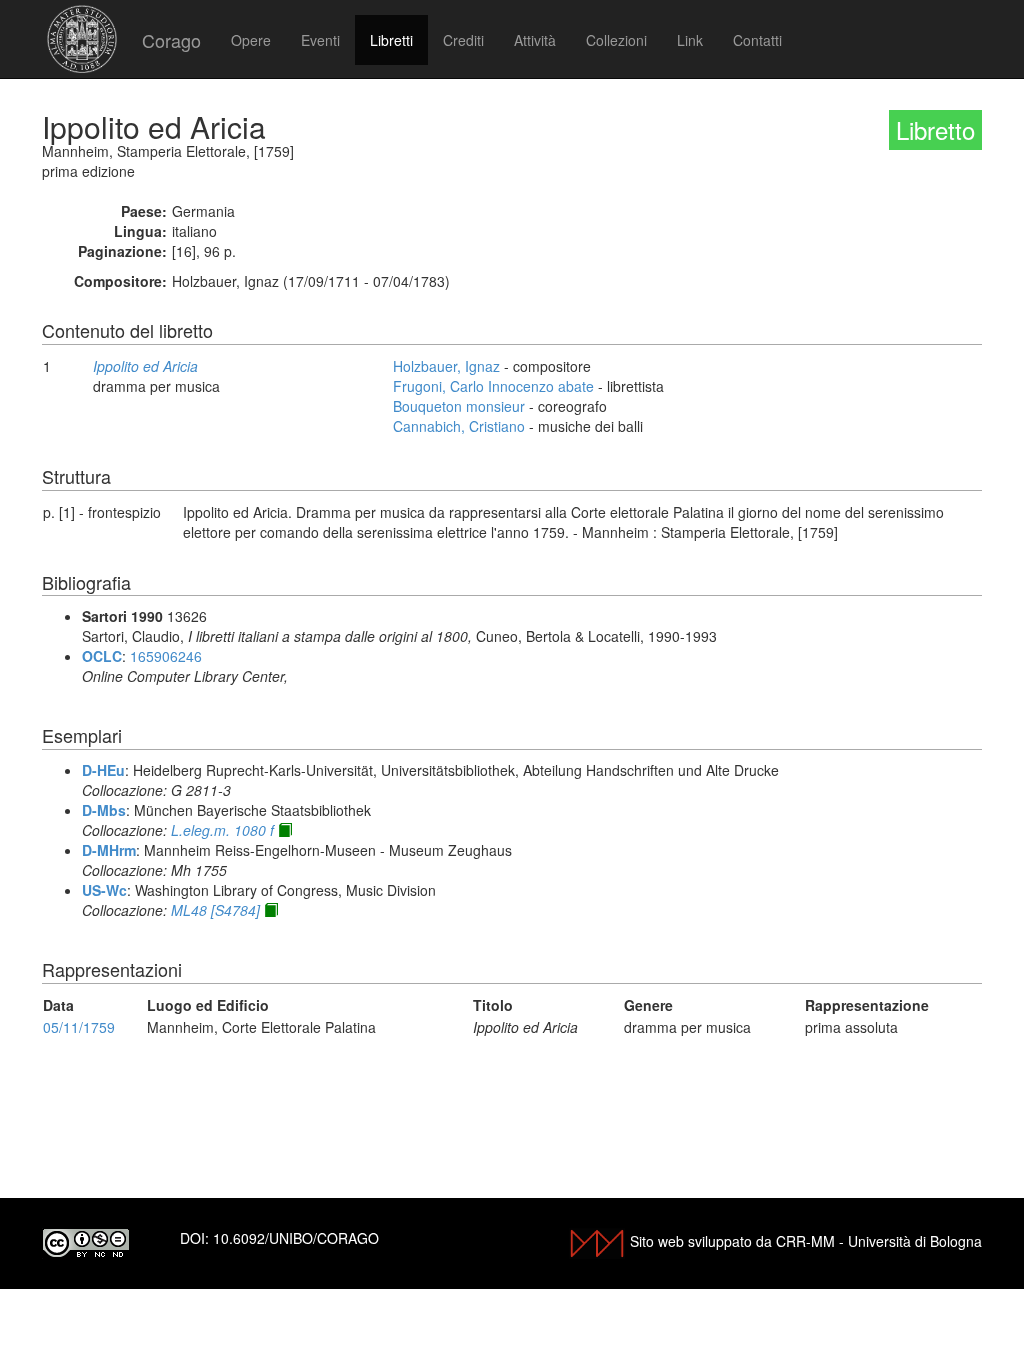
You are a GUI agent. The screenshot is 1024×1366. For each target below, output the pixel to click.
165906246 (166, 656)
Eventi (320, 40)
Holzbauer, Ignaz (446, 366)
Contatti (757, 40)
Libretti (391, 40)
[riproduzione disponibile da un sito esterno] (285, 830)
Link (690, 40)
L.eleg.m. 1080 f (222, 830)
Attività (535, 40)
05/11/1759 (79, 1027)
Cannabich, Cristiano (459, 426)
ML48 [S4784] (215, 910)
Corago (171, 40)
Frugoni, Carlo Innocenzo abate (493, 386)
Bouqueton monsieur (459, 406)
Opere (251, 40)
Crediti (463, 40)
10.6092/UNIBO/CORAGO (296, 1238)
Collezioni (616, 40)
